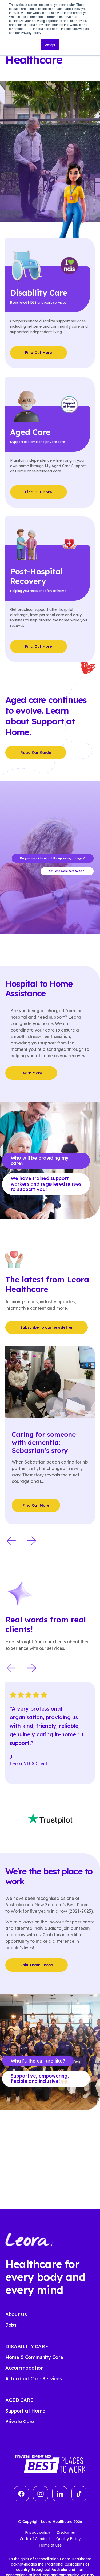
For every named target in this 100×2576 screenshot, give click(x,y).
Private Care (20, 2421)
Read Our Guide (36, 753)
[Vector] (21, 2494)
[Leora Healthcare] (29, 2239)
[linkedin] (60, 2494)
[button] (11, 1541)
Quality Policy (68, 2539)
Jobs (11, 2325)
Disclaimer (66, 2532)
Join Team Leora (37, 1965)
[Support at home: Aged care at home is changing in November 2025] (52, 1382)
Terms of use (50, 2545)
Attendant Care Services (34, 2379)
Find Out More (39, 353)
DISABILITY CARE (27, 2346)
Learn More (31, 1073)
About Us (16, 2314)
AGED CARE (19, 2400)
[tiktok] (79, 2494)
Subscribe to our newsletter (47, 1327)
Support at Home (25, 2411)
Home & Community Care (34, 2357)
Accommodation (24, 2368)
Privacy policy (38, 2532)
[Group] (41, 2494)
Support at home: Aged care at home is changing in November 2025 (51, 1446)
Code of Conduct (35, 2539)
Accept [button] (50, 45)
